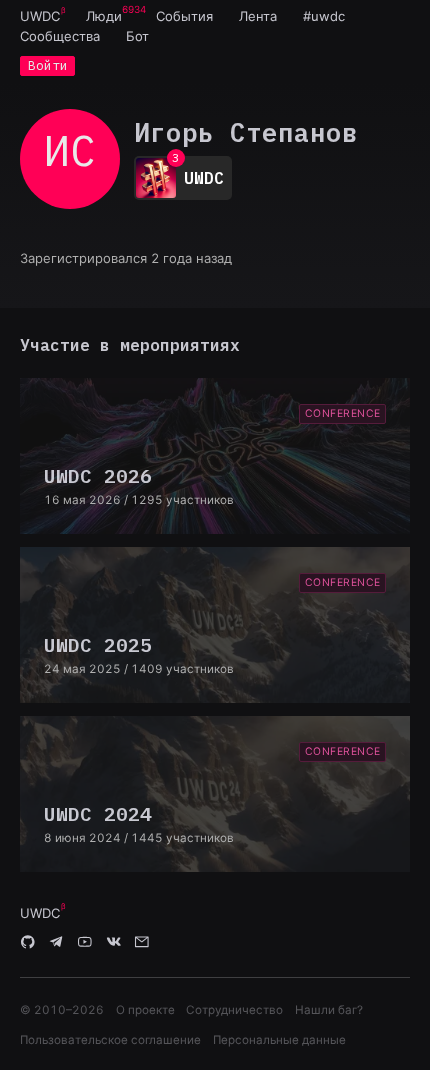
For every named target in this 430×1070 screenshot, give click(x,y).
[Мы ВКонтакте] (114, 943)
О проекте (145, 1010)
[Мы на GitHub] (28, 943)
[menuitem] (40, 16)
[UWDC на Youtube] (85, 943)
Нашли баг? (329, 1010)
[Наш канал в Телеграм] (57, 943)
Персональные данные (279, 1040)
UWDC (40, 16)
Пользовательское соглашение (110, 1040)
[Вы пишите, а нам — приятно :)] (142, 943)
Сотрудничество (234, 1010)
